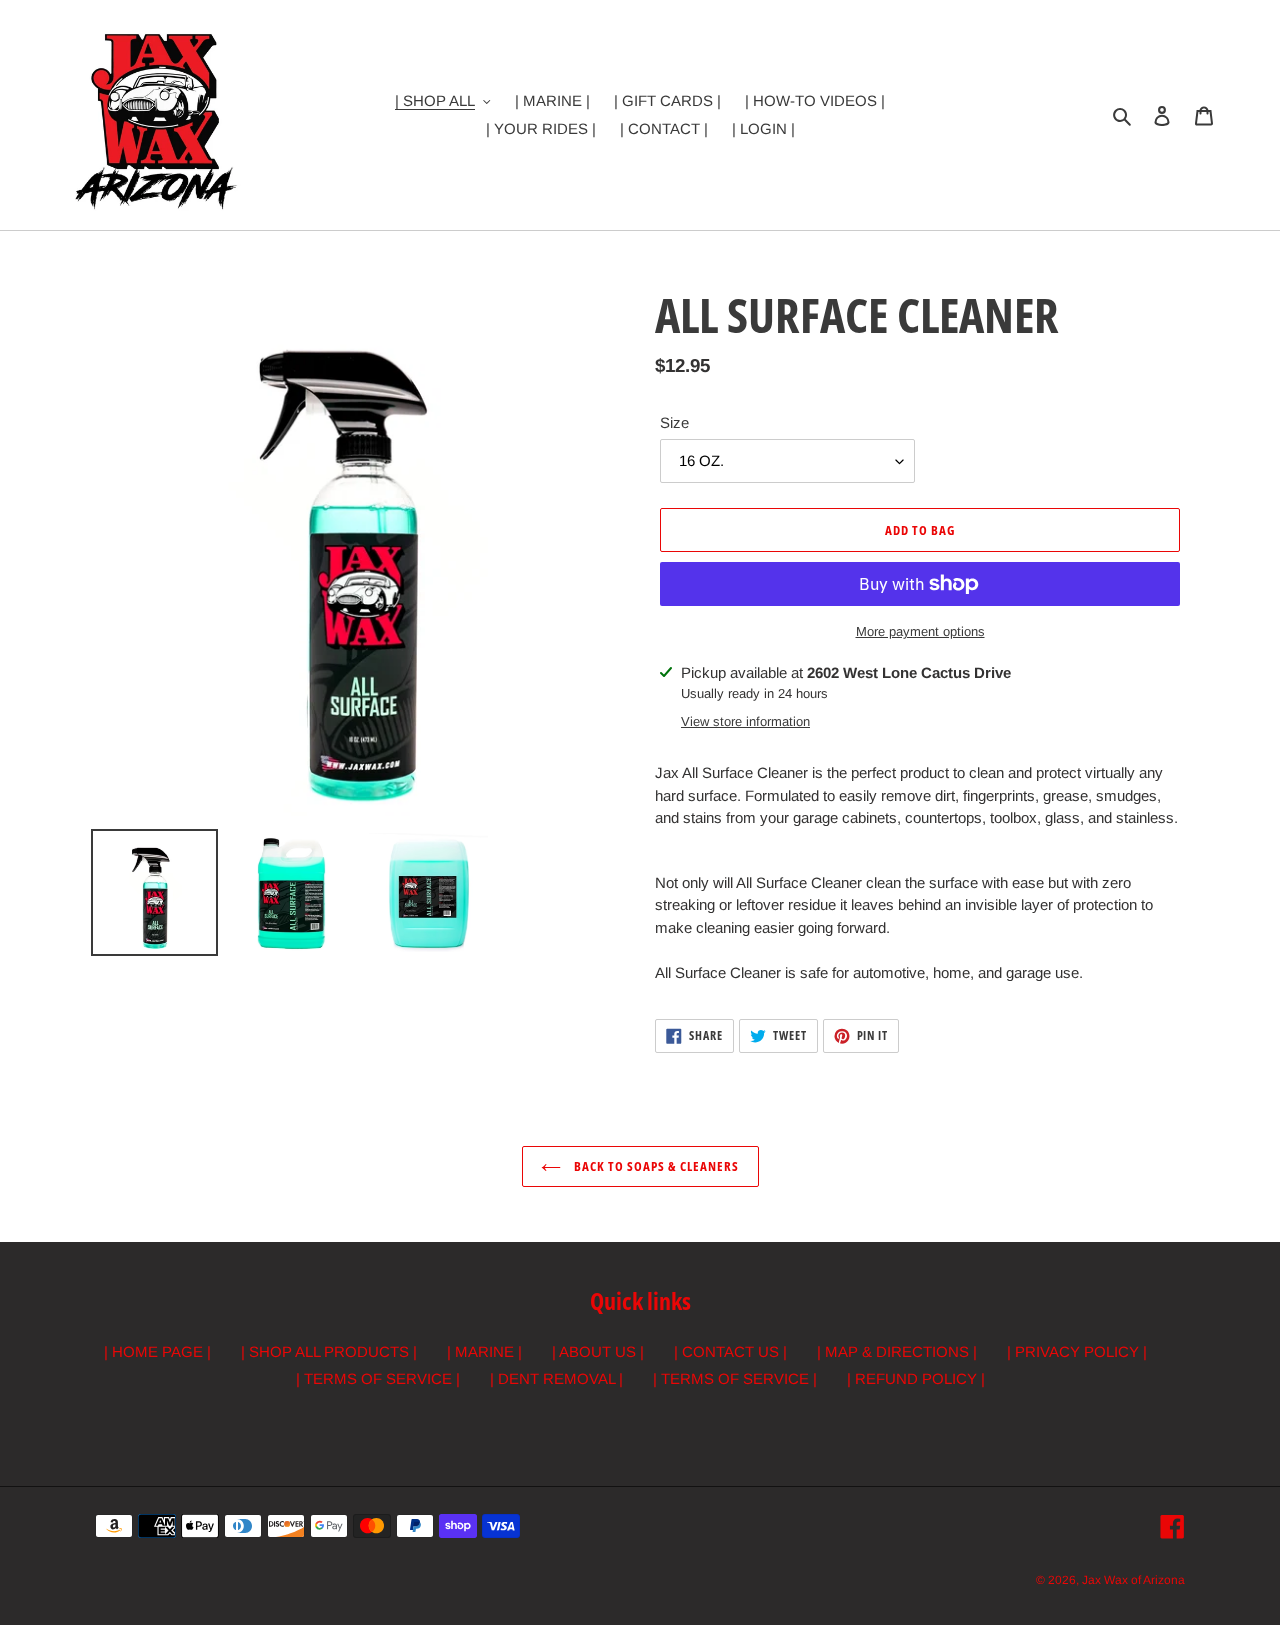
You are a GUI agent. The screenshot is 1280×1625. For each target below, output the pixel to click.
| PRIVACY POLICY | (1077, 1351)
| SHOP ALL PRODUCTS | (329, 1351)
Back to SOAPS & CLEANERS (655, 1166)
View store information (745, 721)
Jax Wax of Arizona (1133, 1580)
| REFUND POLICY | (916, 1378)
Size (674, 422)
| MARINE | (484, 1351)
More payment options (920, 631)
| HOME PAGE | (157, 1351)
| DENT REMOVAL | (556, 1378)
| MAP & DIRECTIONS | (897, 1351)
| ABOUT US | (598, 1351)
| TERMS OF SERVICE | (378, 1378)
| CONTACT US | (730, 1351)
